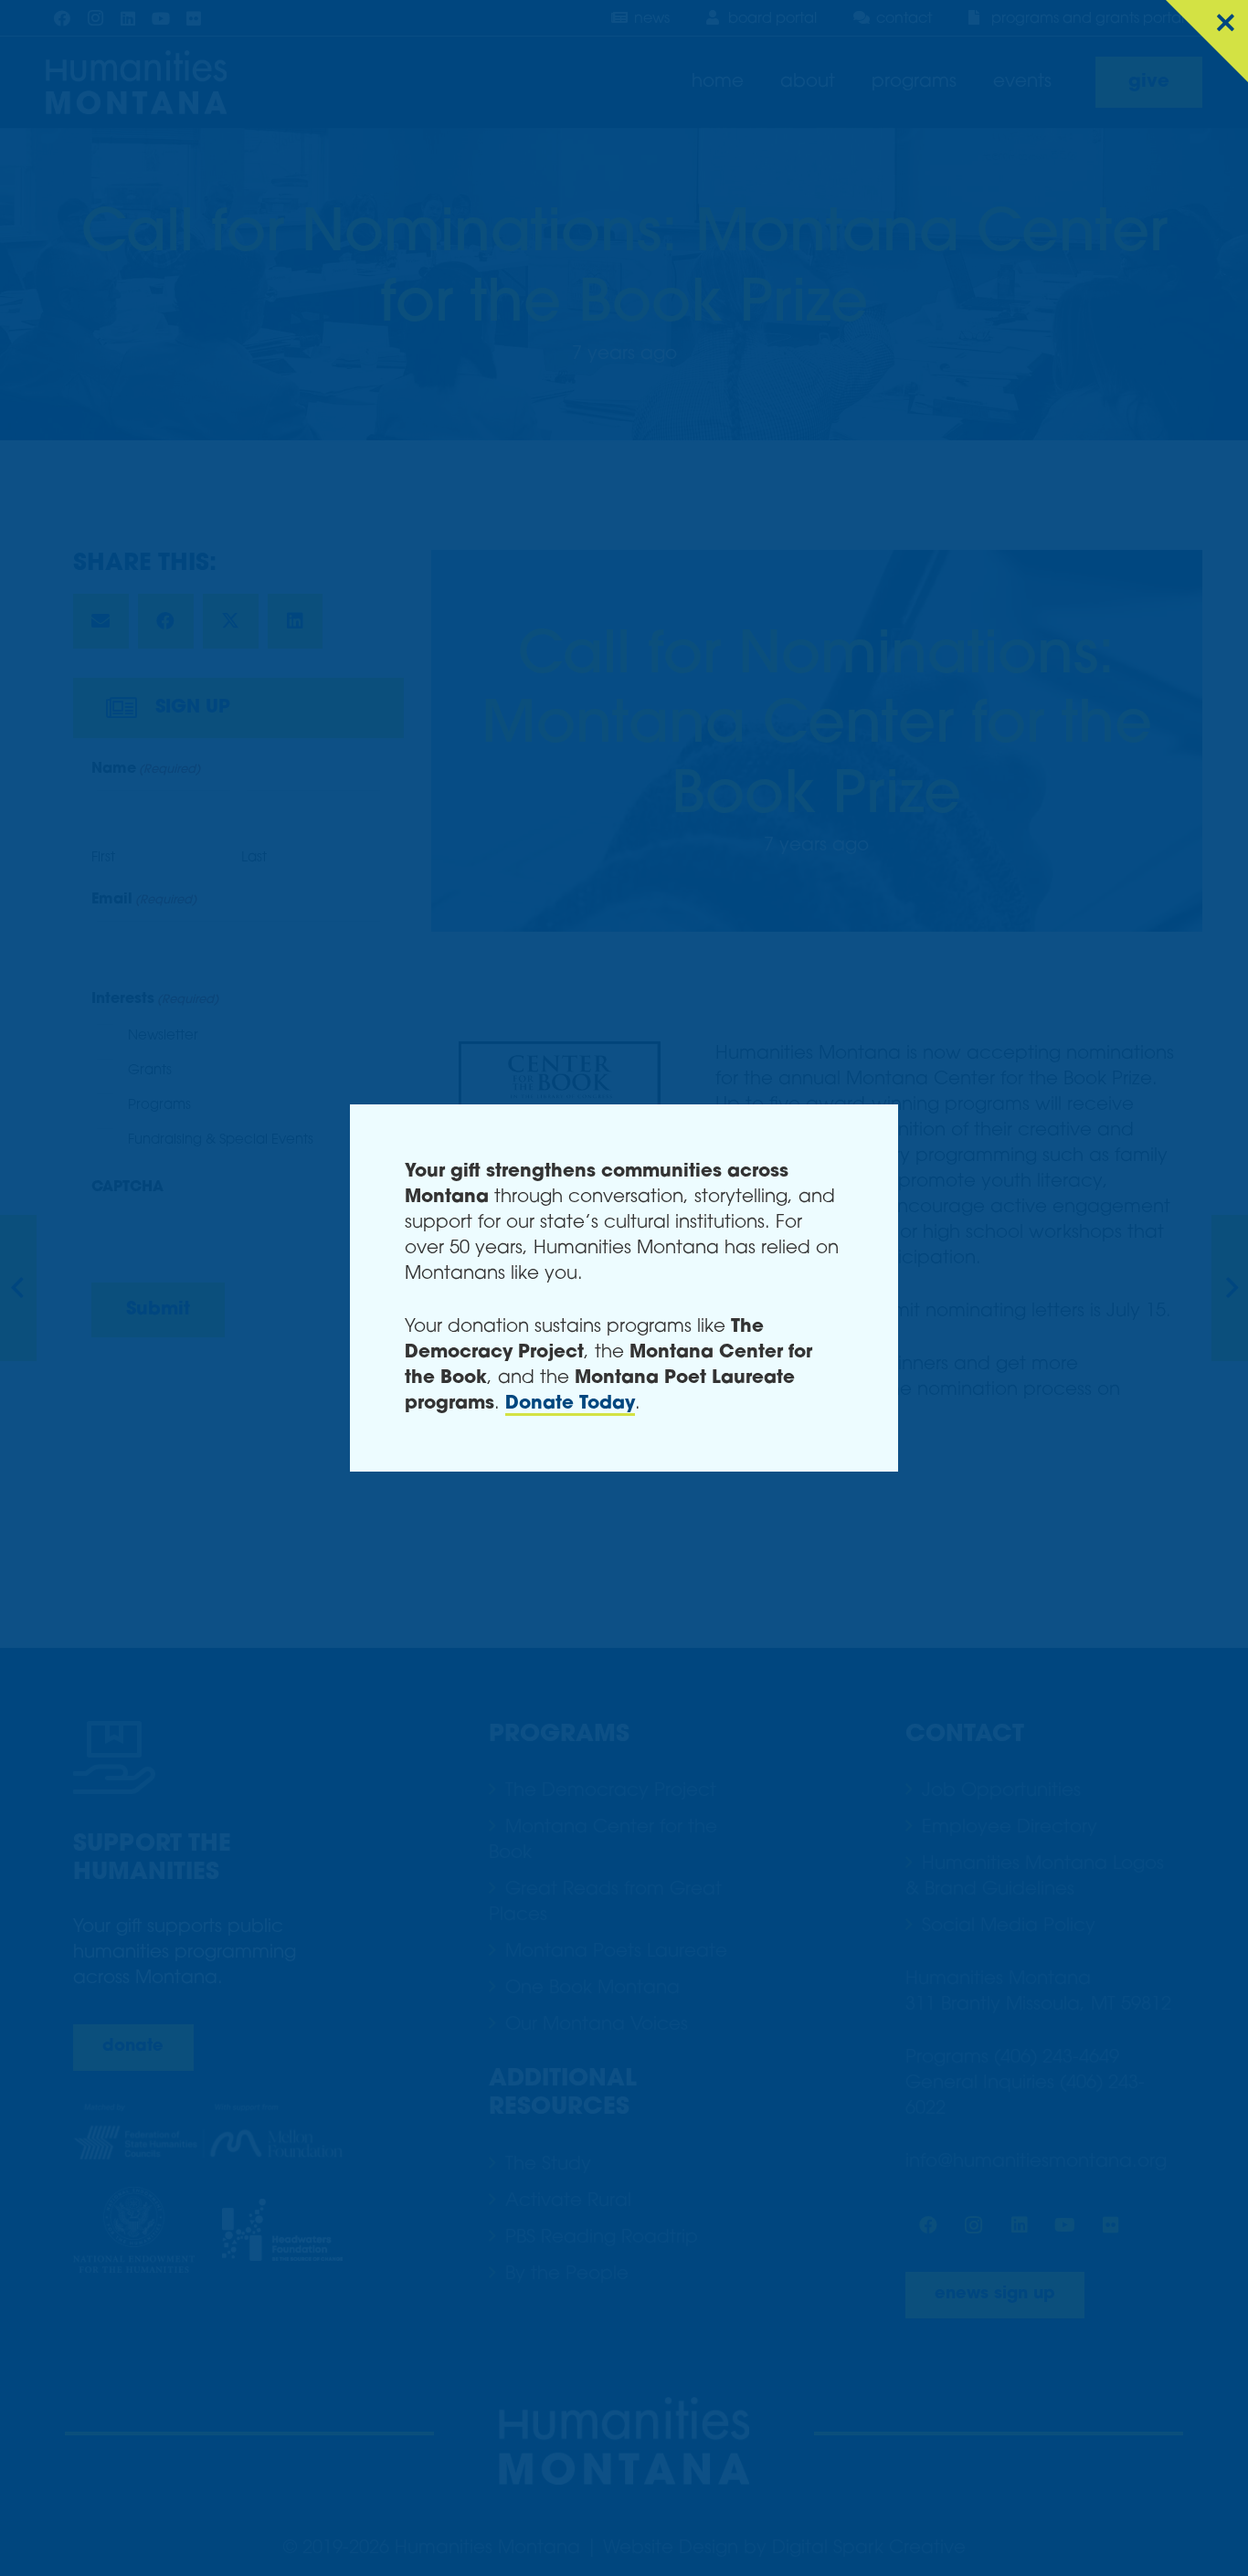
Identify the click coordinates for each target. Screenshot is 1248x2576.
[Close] (1207, 41)
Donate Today (570, 1404)
